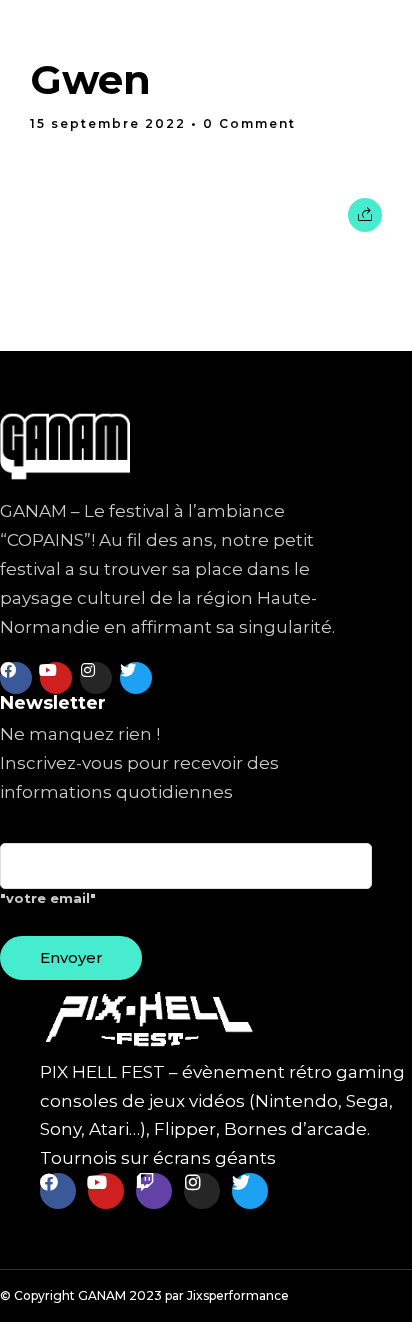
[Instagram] (96, 678)
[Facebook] (16, 678)
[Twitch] (154, 1191)
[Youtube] (56, 678)
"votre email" (48, 898)
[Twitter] (136, 678)
